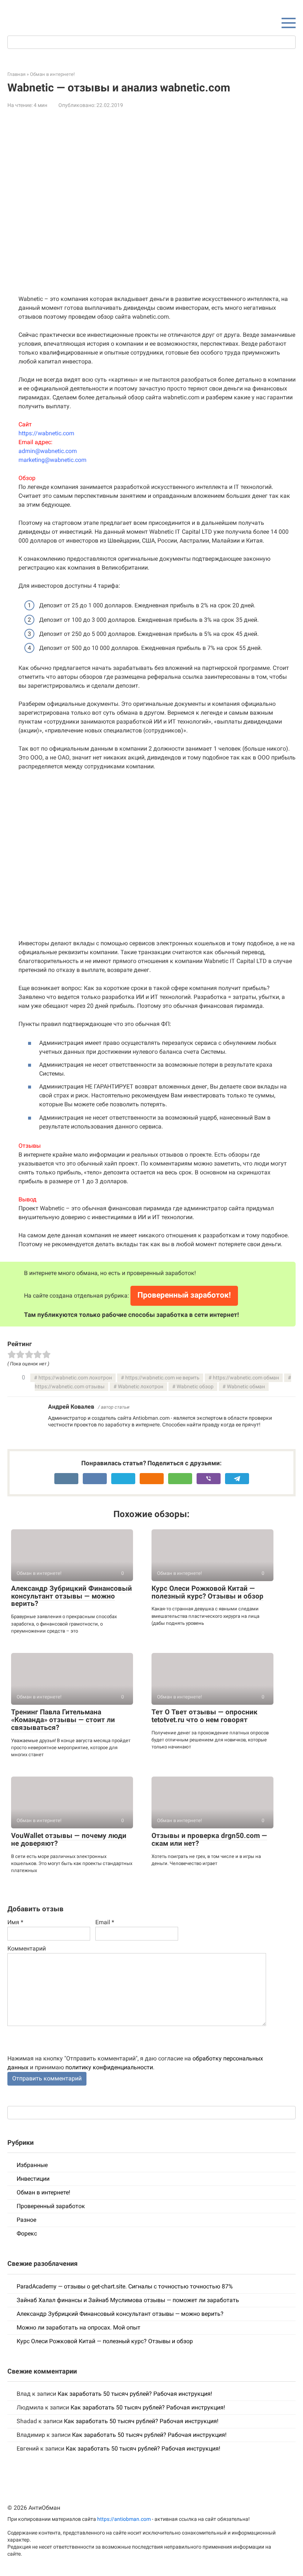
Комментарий (27, 1948)
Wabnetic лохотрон (141, 1387)
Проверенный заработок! (184, 1295)
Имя (15, 1922)
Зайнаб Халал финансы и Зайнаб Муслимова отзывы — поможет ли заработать (128, 2300)
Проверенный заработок (51, 2206)
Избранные (32, 2165)
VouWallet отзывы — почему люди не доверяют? (69, 1839)
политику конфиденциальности (109, 2067)
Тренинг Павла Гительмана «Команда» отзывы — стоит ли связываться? (63, 1720)
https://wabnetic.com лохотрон (75, 1378)
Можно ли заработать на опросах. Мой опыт (79, 2327)
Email (105, 1922)
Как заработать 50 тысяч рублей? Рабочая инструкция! (135, 2394)
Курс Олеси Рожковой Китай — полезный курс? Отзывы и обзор (207, 1592)
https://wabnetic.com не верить (162, 1378)
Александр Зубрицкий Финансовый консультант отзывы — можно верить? (72, 1596)
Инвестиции (33, 2179)
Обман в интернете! (43, 2192)
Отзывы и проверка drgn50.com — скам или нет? (209, 1839)
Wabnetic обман (246, 1387)
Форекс (27, 2233)
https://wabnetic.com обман (246, 1378)
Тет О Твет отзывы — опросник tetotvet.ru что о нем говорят (205, 1716)
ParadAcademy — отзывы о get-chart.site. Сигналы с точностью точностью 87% (125, 2286)
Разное (26, 2220)
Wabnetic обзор (195, 1387)
